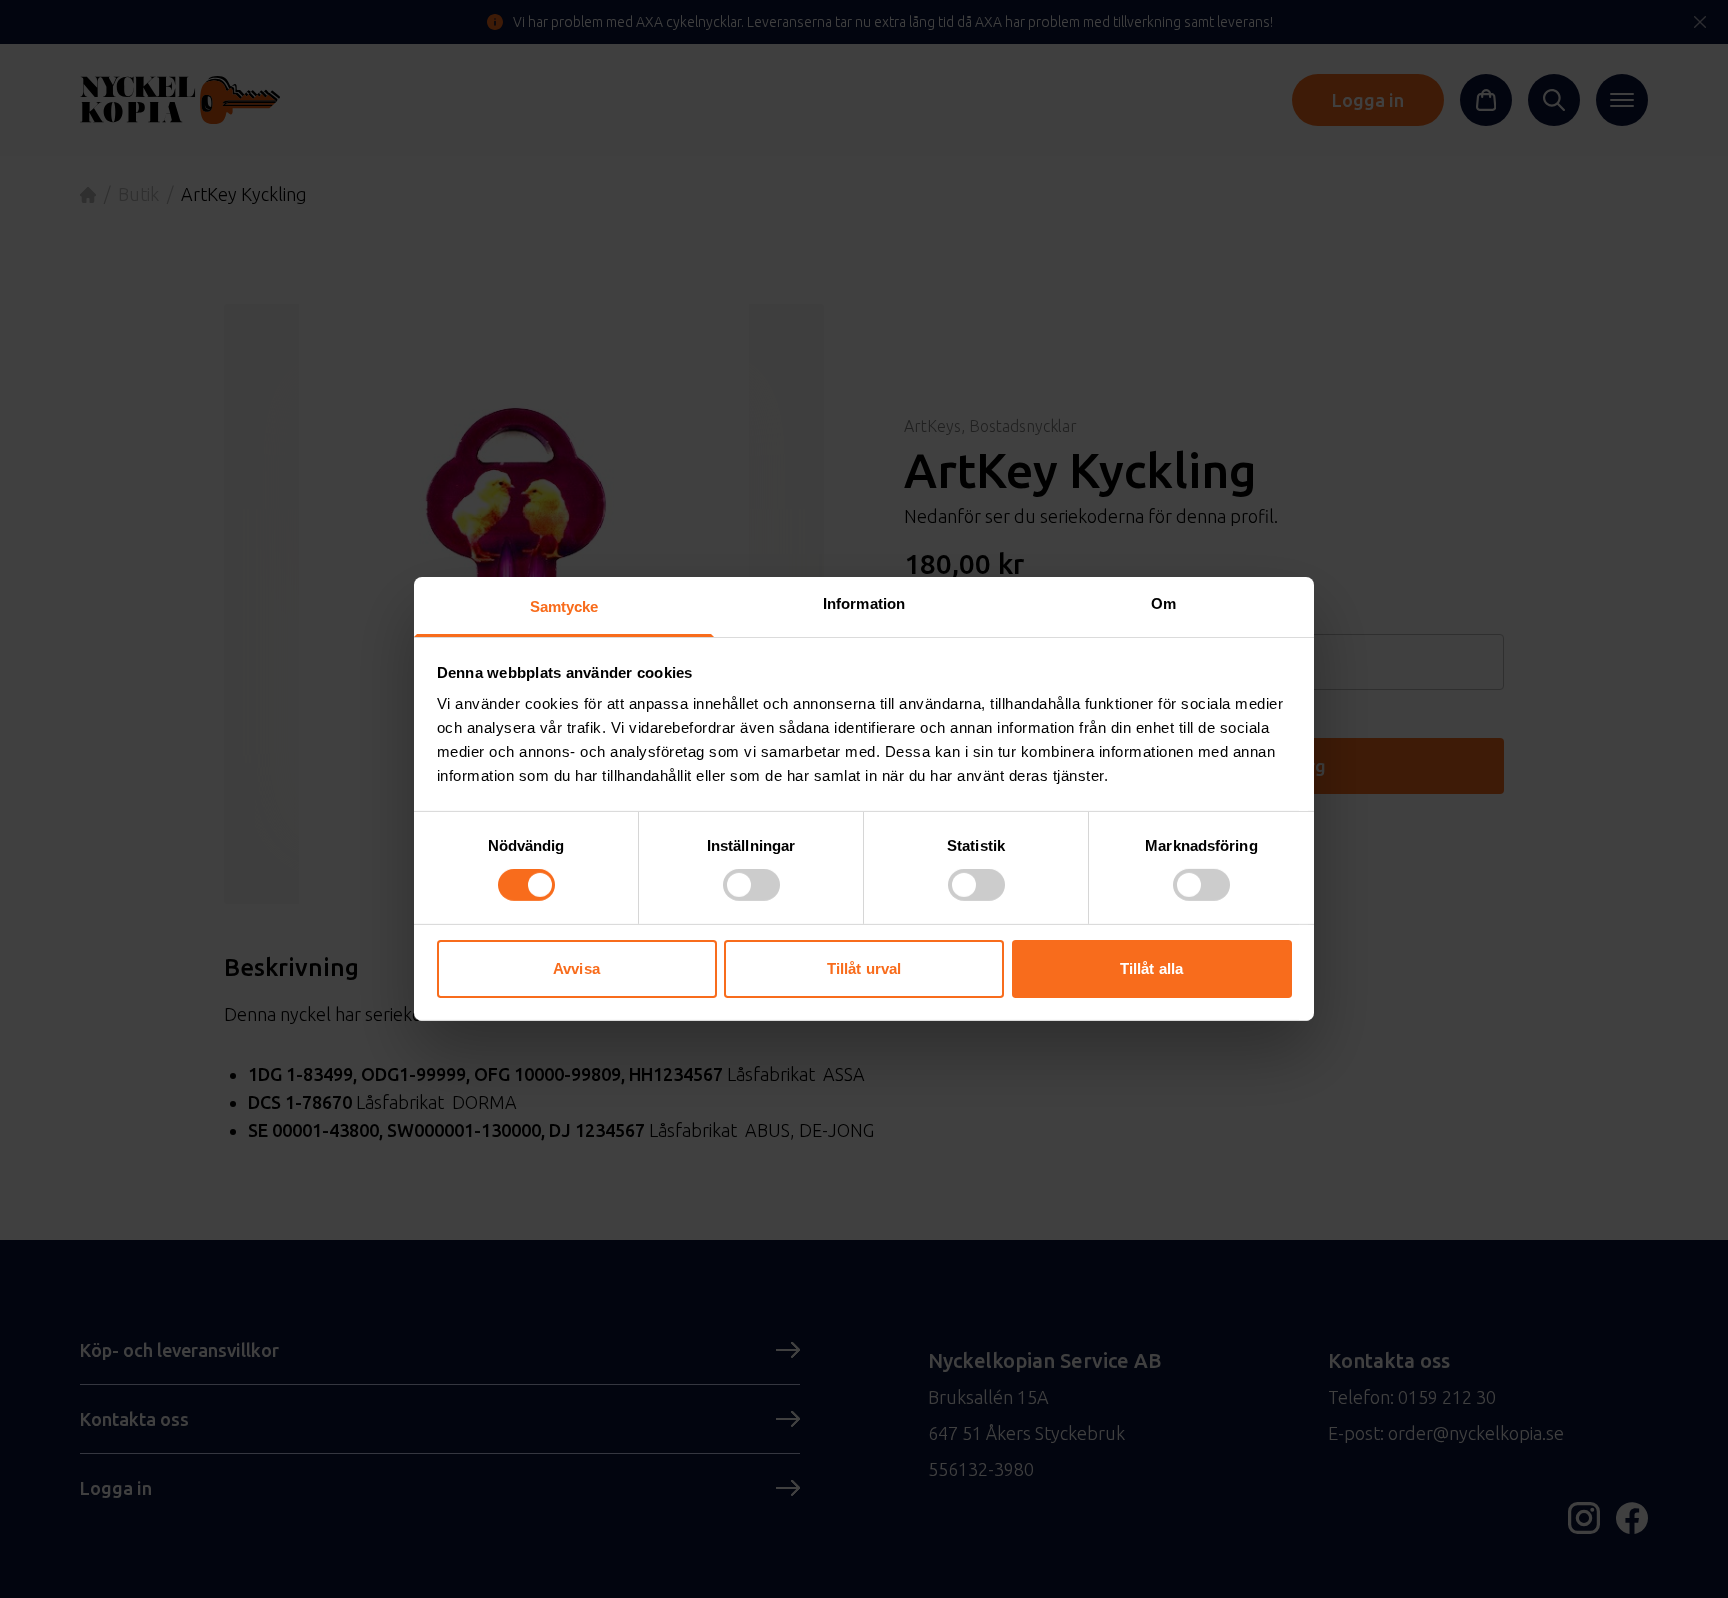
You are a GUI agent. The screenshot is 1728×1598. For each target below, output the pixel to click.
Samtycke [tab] (564, 606)
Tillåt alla (1151, 968)
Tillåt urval (864, 968)
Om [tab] (1163, 603)
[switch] (751, 885)
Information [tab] (864, 603)
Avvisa (576, 968)
